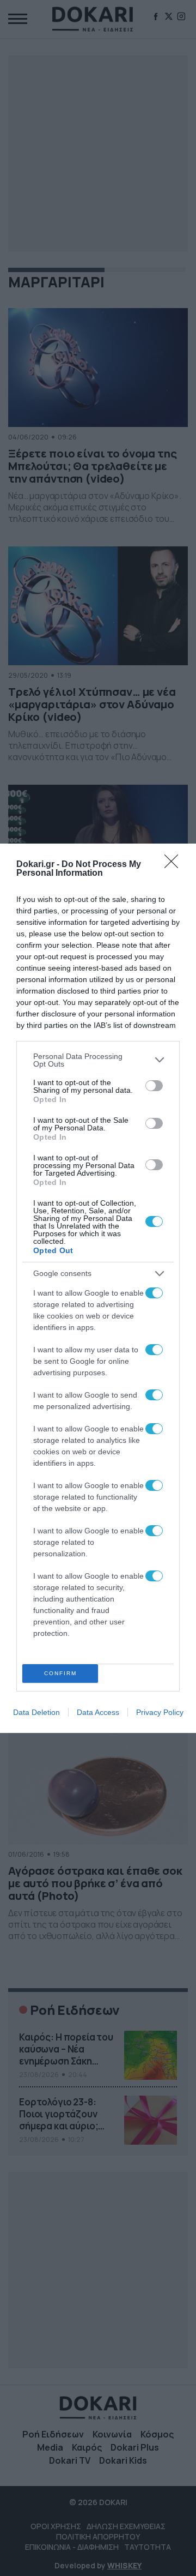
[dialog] (98, 1288)
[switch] (154, 1086)
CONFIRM (60, 1673)
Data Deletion (36, 1712)
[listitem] (98, 1060)
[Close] (175, 865)
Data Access (98, 1712)
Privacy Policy (160, 1712)
